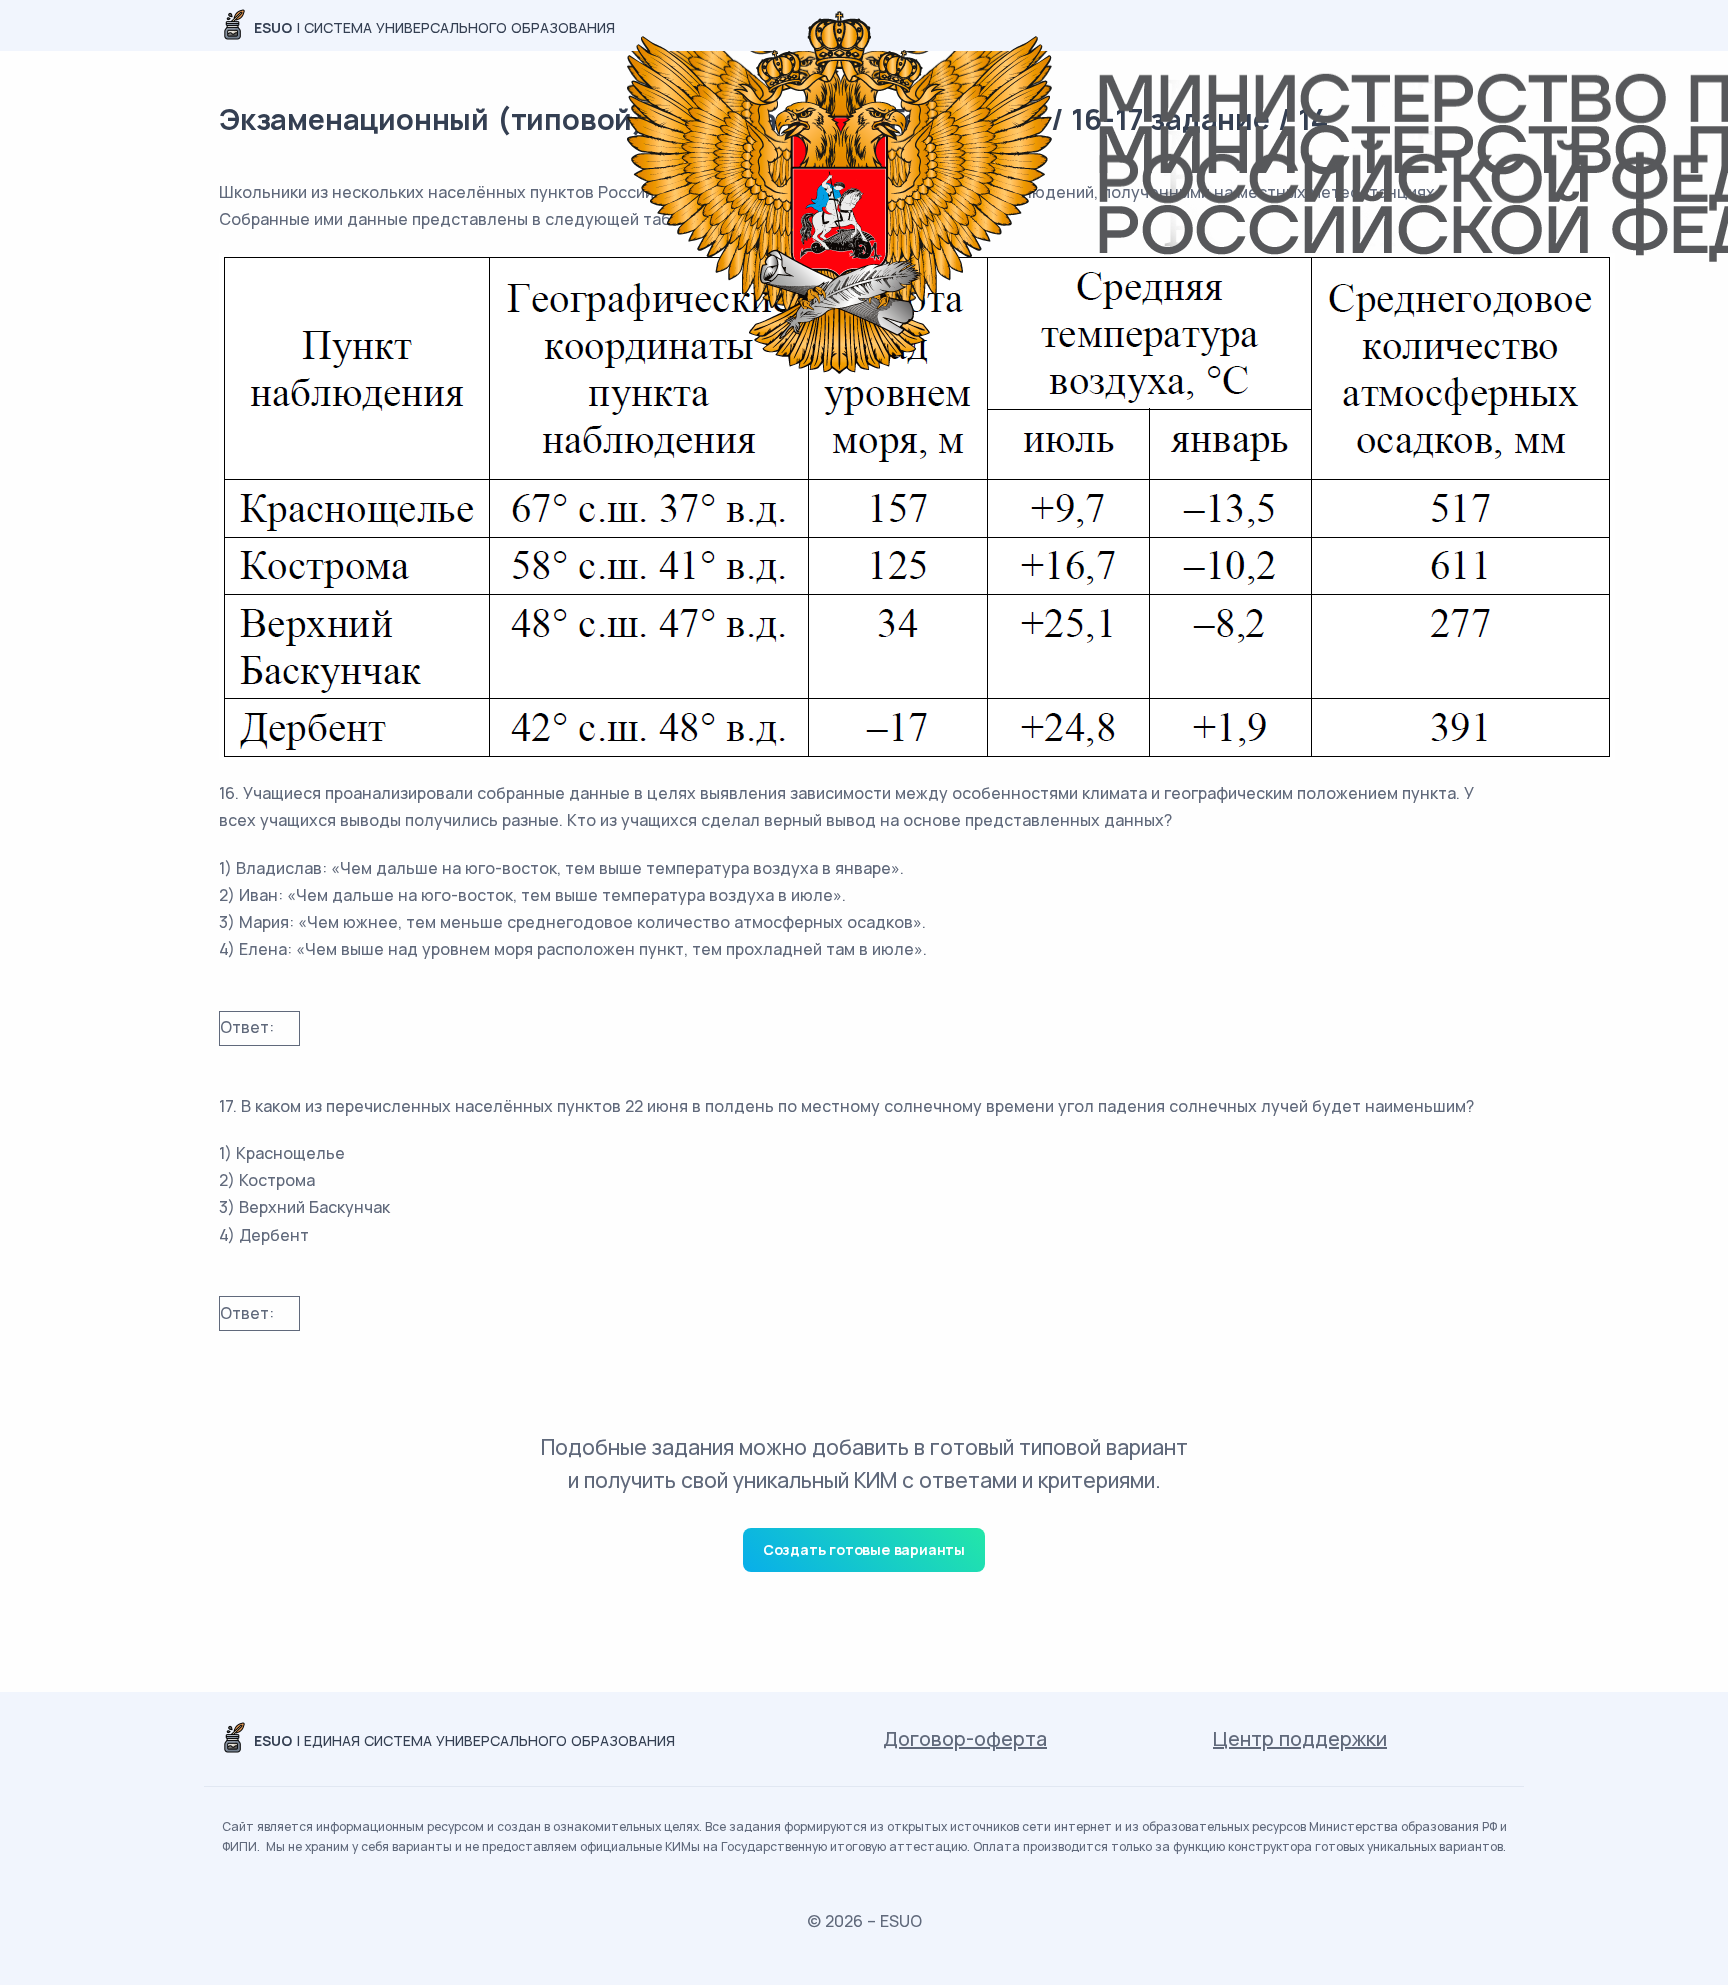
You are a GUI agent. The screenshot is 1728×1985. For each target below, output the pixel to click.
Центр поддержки (1300, 1738)
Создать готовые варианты (864, 1549)
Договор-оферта (965, 1738)
